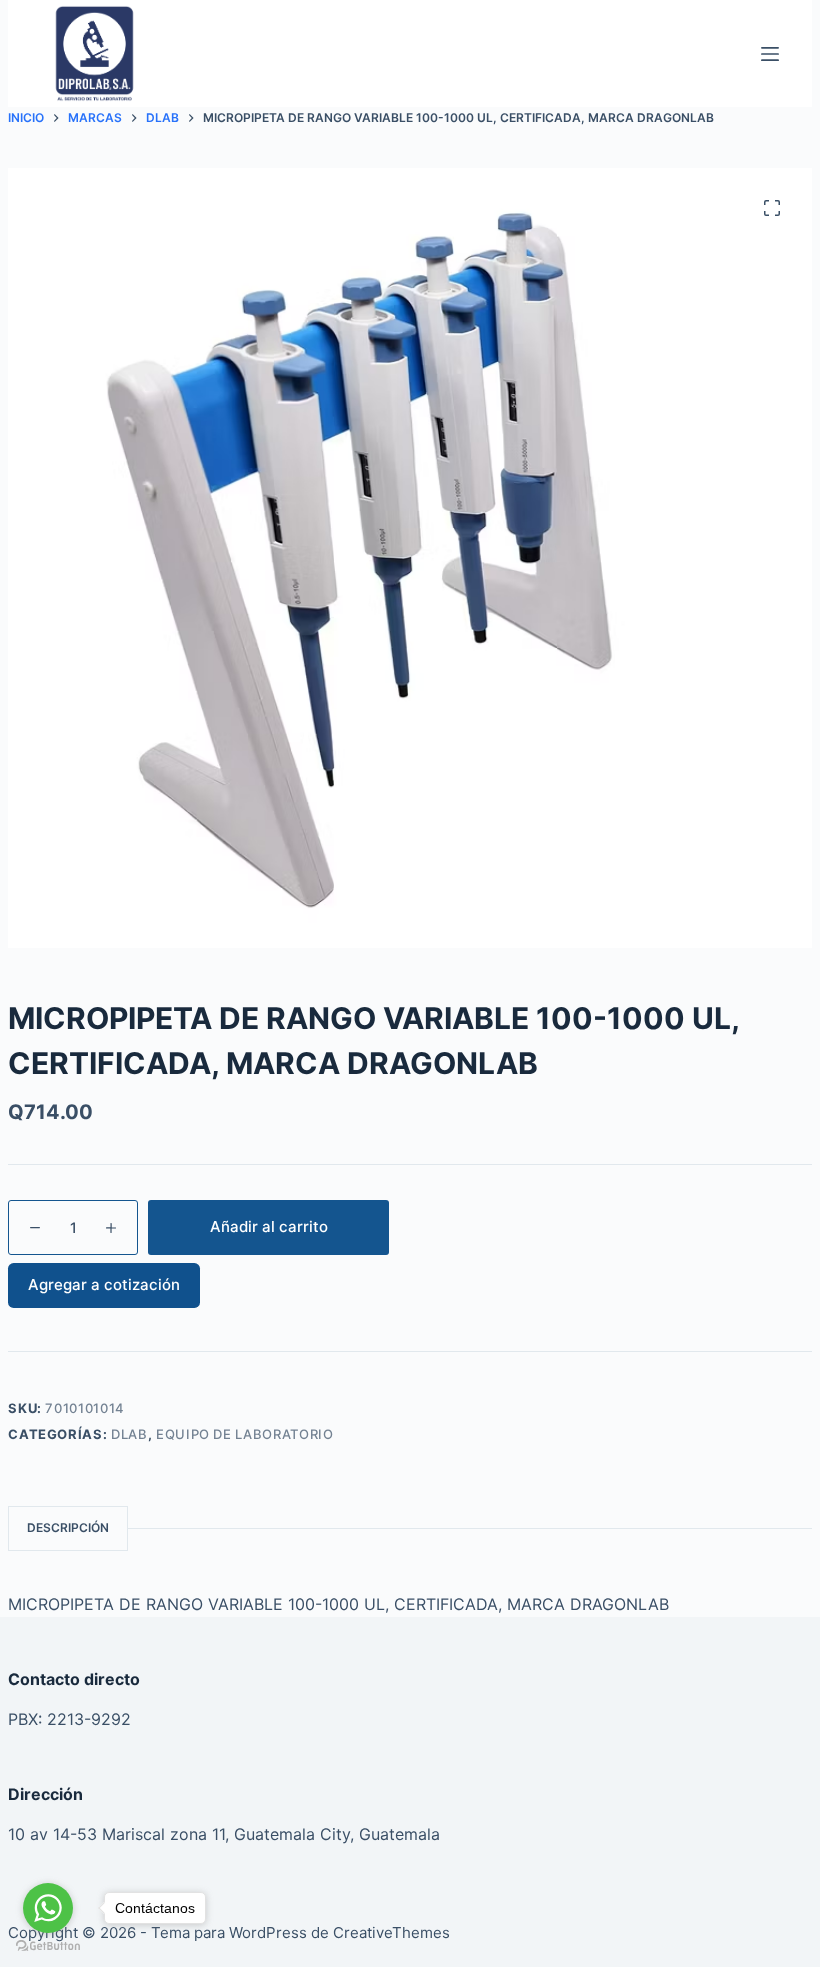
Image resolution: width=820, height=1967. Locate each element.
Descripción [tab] (68, 1527)
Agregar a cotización (104, 1284)
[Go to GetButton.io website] (48, 1946)
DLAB (129, 1434)
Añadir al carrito (269, 1226)
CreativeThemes (391, 1932)
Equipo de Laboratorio (245, 1434)
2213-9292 (89, 1719)
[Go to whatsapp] (48, 1908)
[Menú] (770, 54)
